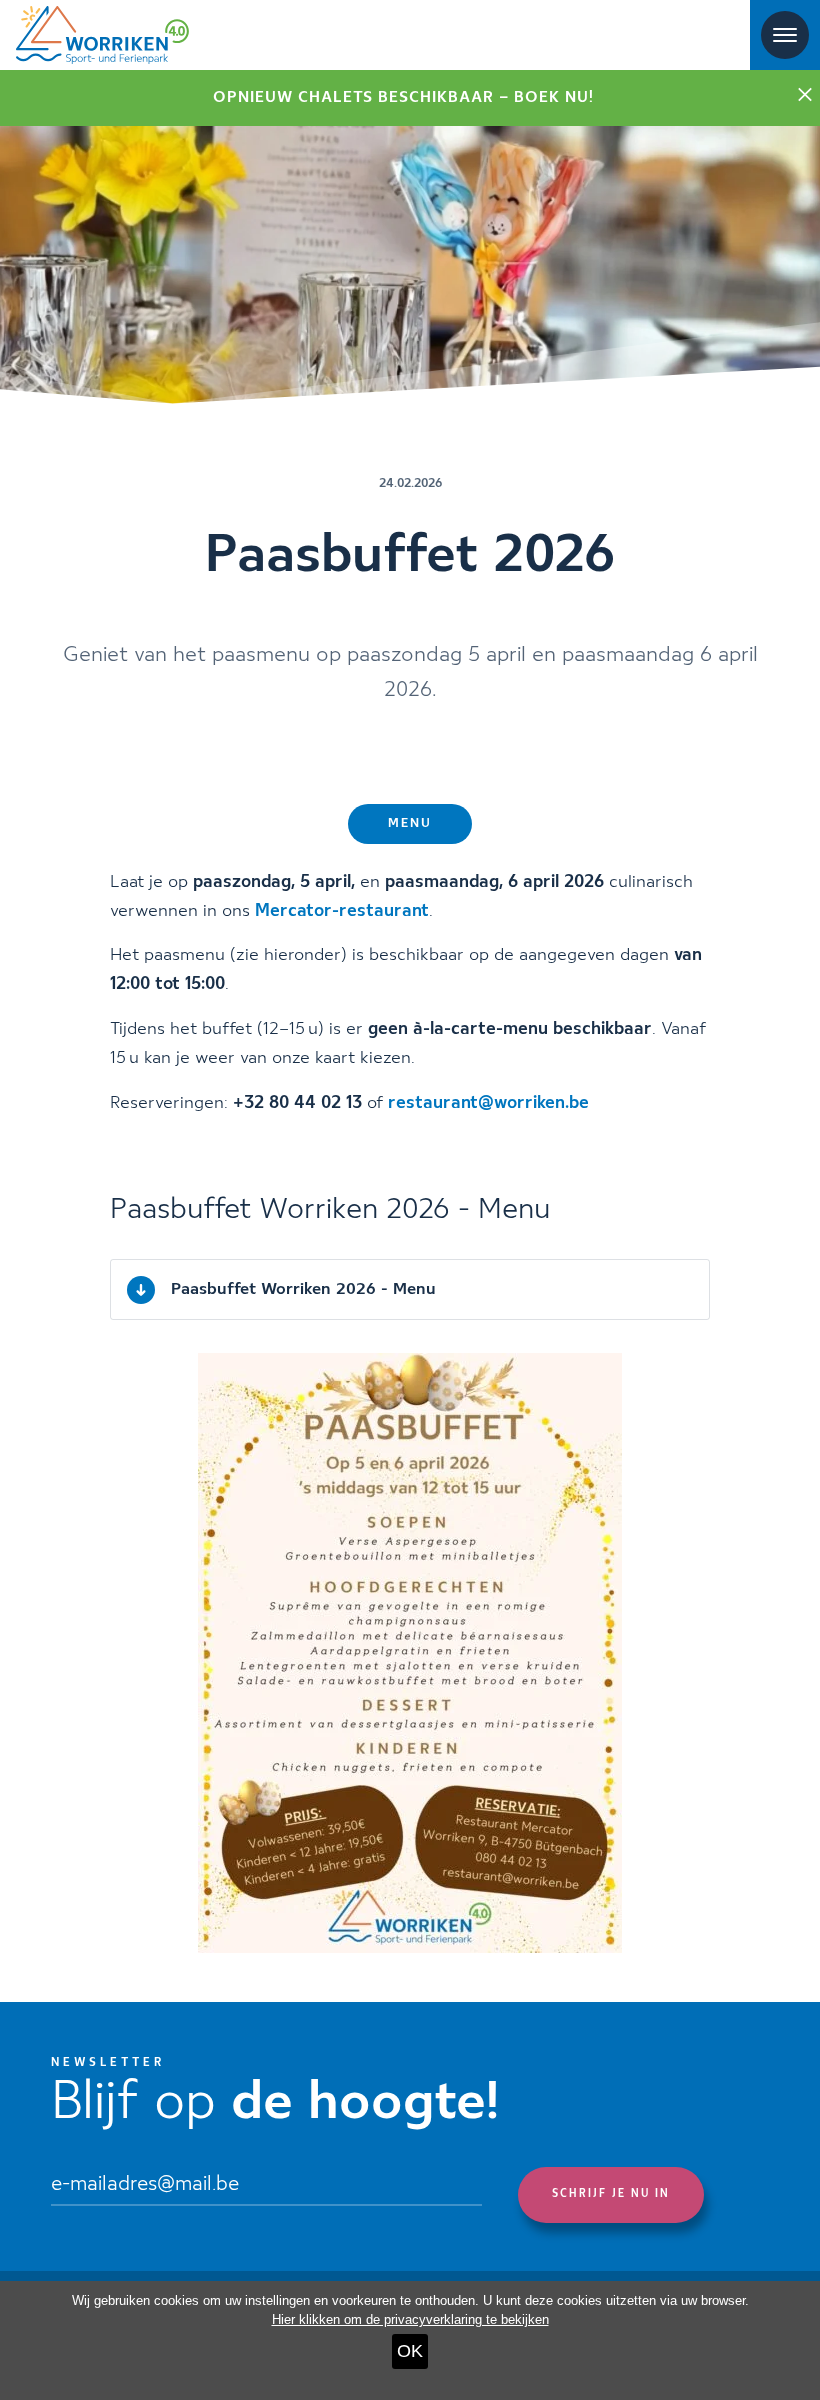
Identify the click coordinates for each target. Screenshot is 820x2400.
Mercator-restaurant (342, 911)
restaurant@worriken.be (488, 1103)
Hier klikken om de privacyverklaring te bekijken (410, 2319)
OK (410, 2351)
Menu (410, 823)
